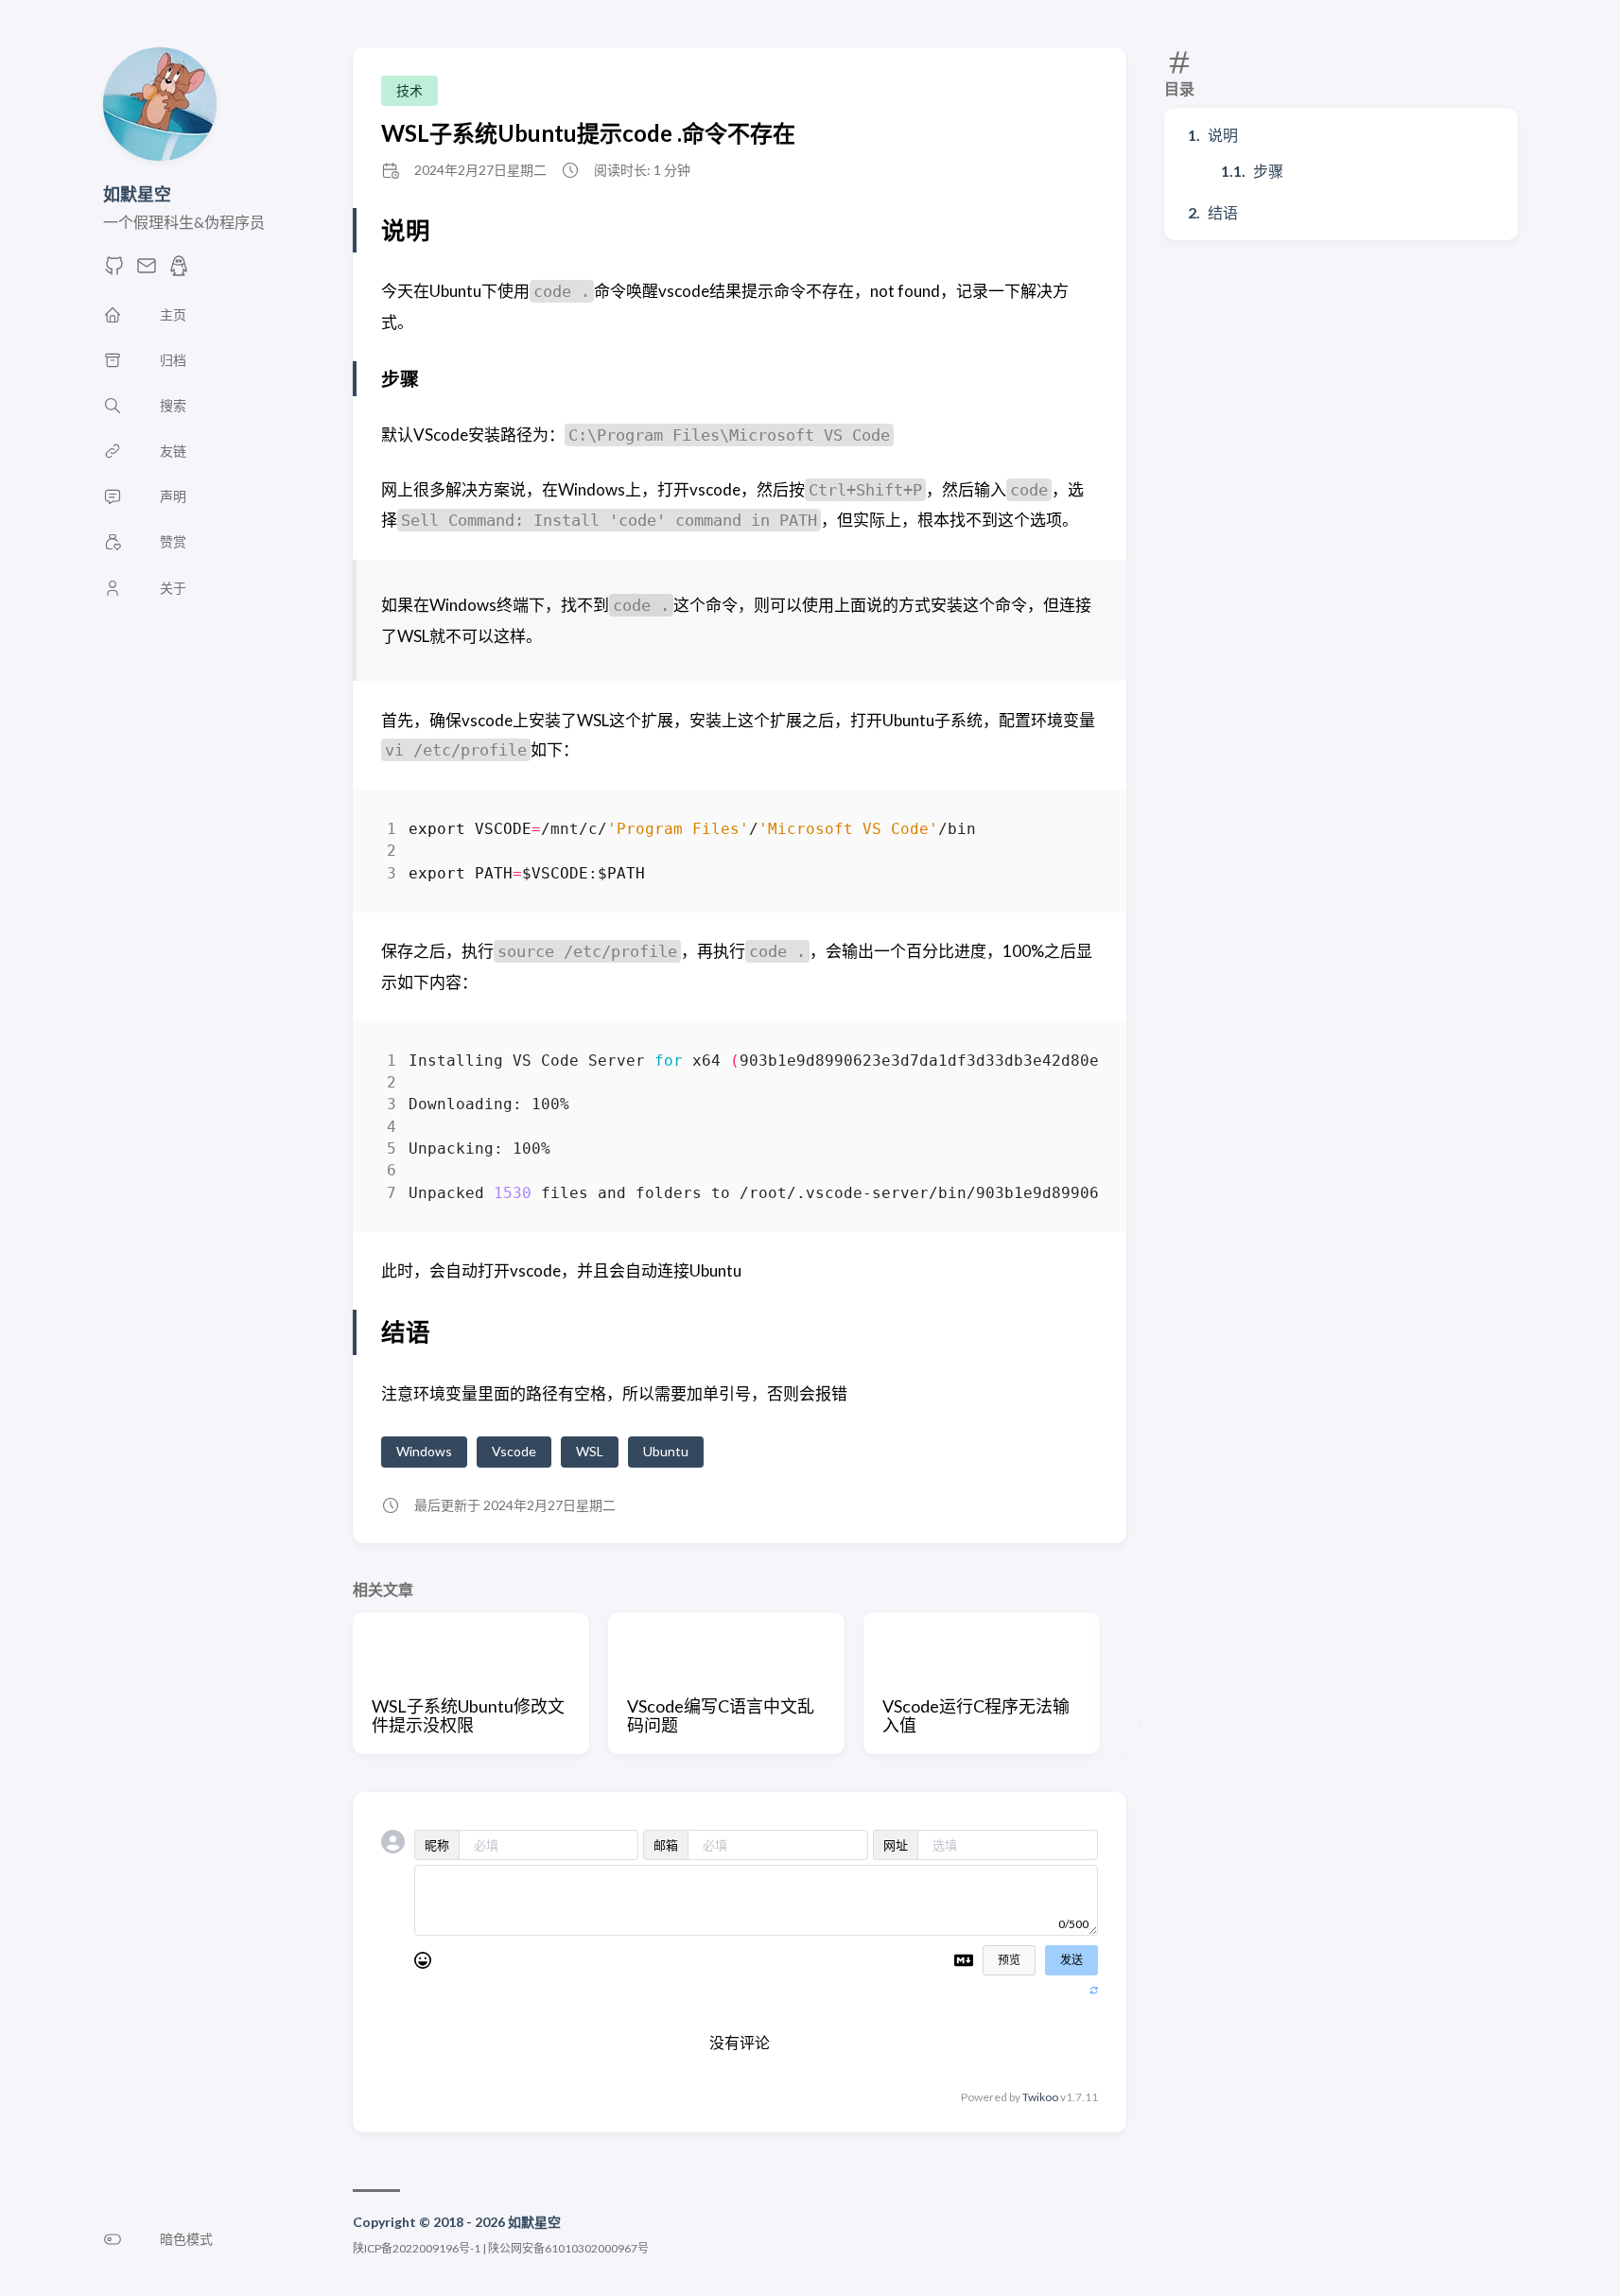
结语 (1223, 212)
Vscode (514, 1451)
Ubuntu (666, 1451)
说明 (1223, 135)
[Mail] (147, 271)
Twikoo (1040, 2097)
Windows (424, 1451)
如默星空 (137, 194)
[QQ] (179, 271)
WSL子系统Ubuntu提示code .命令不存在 (588, 133)
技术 (409, 90)
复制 (1070, 833)
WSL (590, 1451)
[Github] (114, 271)
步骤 (1268, 171)
